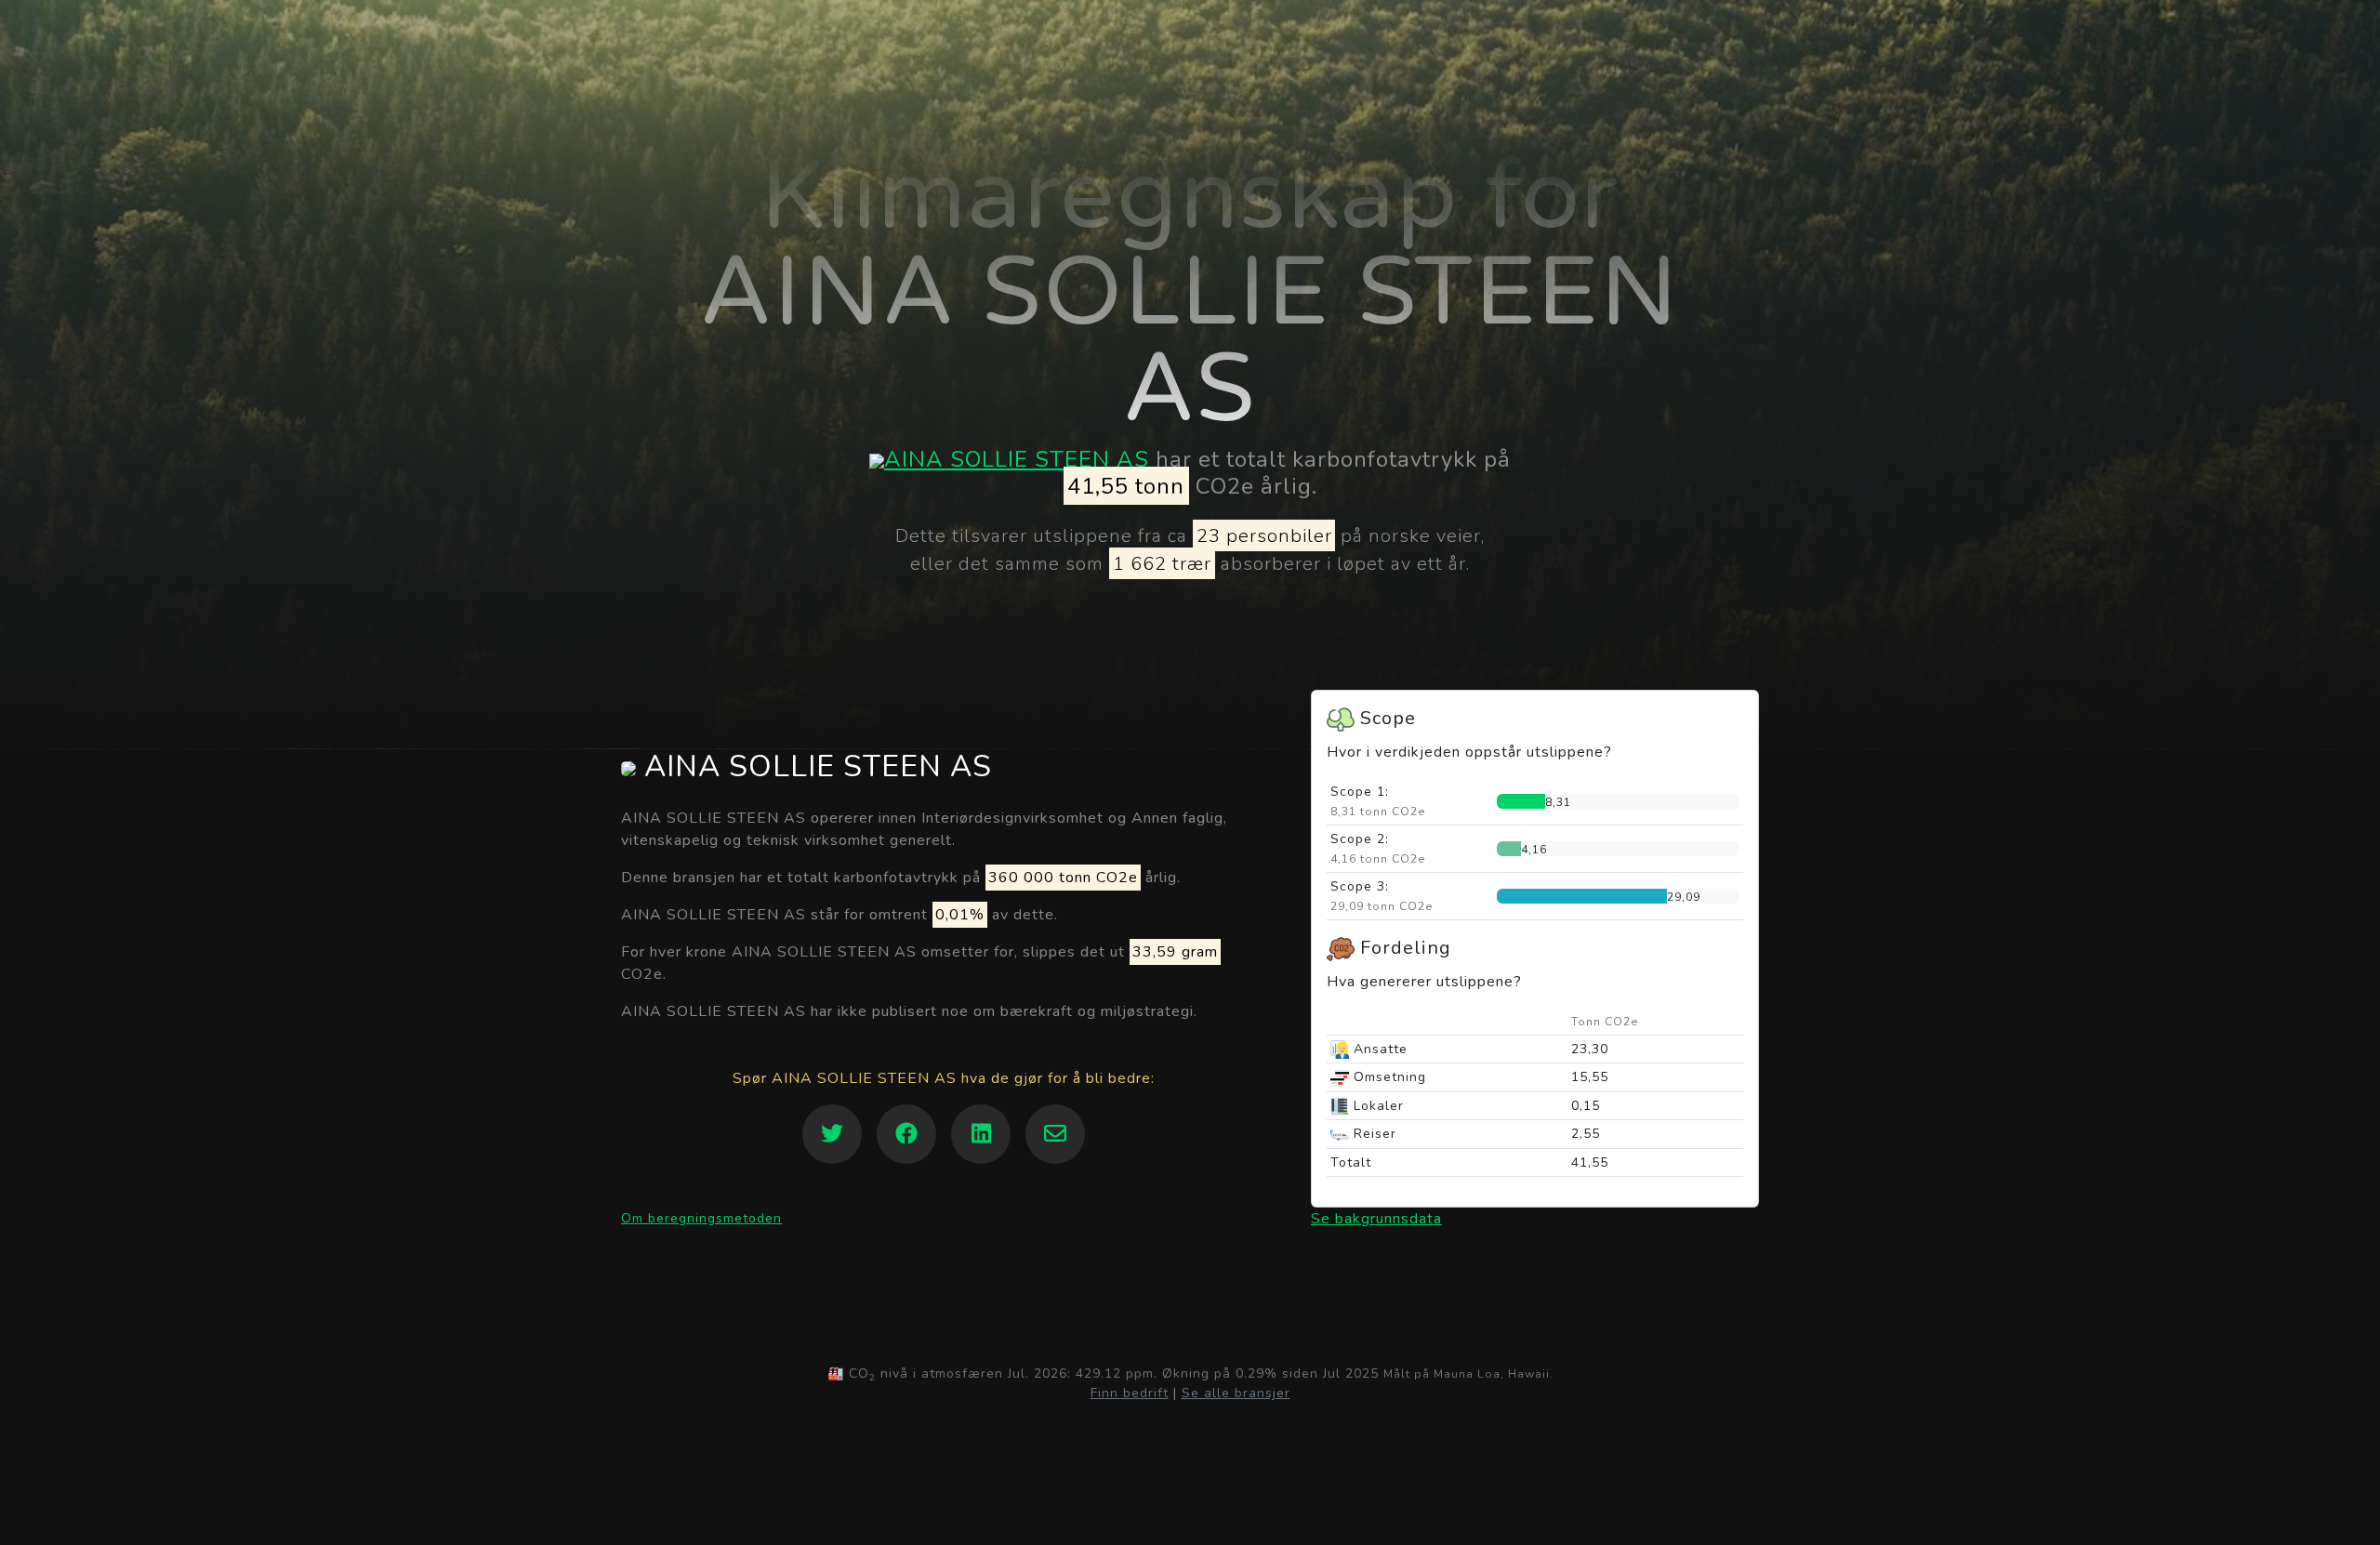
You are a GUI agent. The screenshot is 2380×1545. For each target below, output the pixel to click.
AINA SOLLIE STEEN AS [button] (814, 767)
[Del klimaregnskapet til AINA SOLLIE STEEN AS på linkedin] (981, 1134)
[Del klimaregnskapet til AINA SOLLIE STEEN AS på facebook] (906, 1134)
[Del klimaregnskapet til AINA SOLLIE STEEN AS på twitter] (832, 1134)
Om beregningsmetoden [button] (701, 1218)
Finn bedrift (1130, 1393)
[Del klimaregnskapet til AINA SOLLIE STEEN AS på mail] (1055, 1134)
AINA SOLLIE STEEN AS (1017, 459)
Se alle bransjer (1236, 1393)
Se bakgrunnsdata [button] (1376, 1219)
